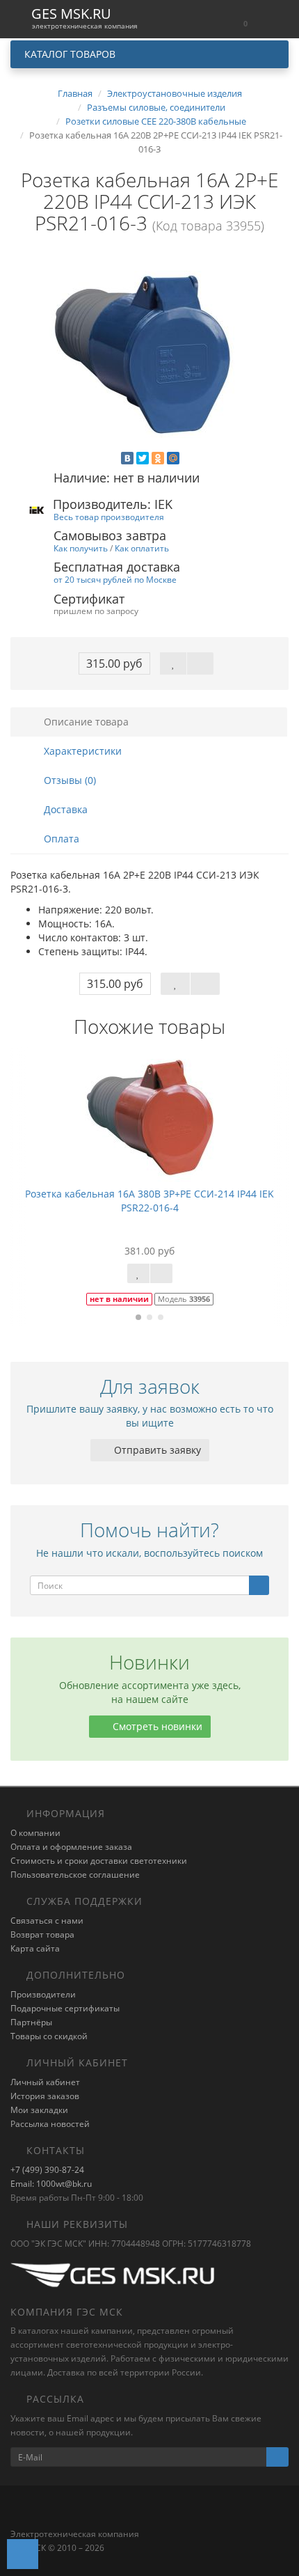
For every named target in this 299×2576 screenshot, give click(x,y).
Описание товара (85, 722)
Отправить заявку (156, 1450)
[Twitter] (143, 458)
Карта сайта (35, 1948)
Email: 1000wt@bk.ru (51, 2184)
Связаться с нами (47, 1921)
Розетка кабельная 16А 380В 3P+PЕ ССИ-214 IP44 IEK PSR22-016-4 (149, 1201)
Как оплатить (142, 548)
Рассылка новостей (50, 2124)
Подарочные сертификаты (65, 2008)
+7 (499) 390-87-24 (47, 2170)
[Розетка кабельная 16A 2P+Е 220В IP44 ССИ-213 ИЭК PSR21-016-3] (149, 353)
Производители (43, 1994)
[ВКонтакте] (127, 458)
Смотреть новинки (156, 1726)
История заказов (45, 2096)
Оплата (60, 839)
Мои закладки (39, 2110)
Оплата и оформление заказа (71, 1847)
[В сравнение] (200, 663)
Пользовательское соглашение (75, 1875)
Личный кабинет (45, 2082)
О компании (35, 1833)
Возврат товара (42, 1934)
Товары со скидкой (49, 2036)
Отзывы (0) (68, 780)
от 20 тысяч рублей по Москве (115, 579)
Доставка (64, 809)
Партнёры (31, 2022)
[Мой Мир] (173, 458)
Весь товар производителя (109, 517)
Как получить (81, 548)
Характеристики (81, 751)
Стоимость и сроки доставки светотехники (99, 1861)
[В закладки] (173, 663)
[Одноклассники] (158, 458)
